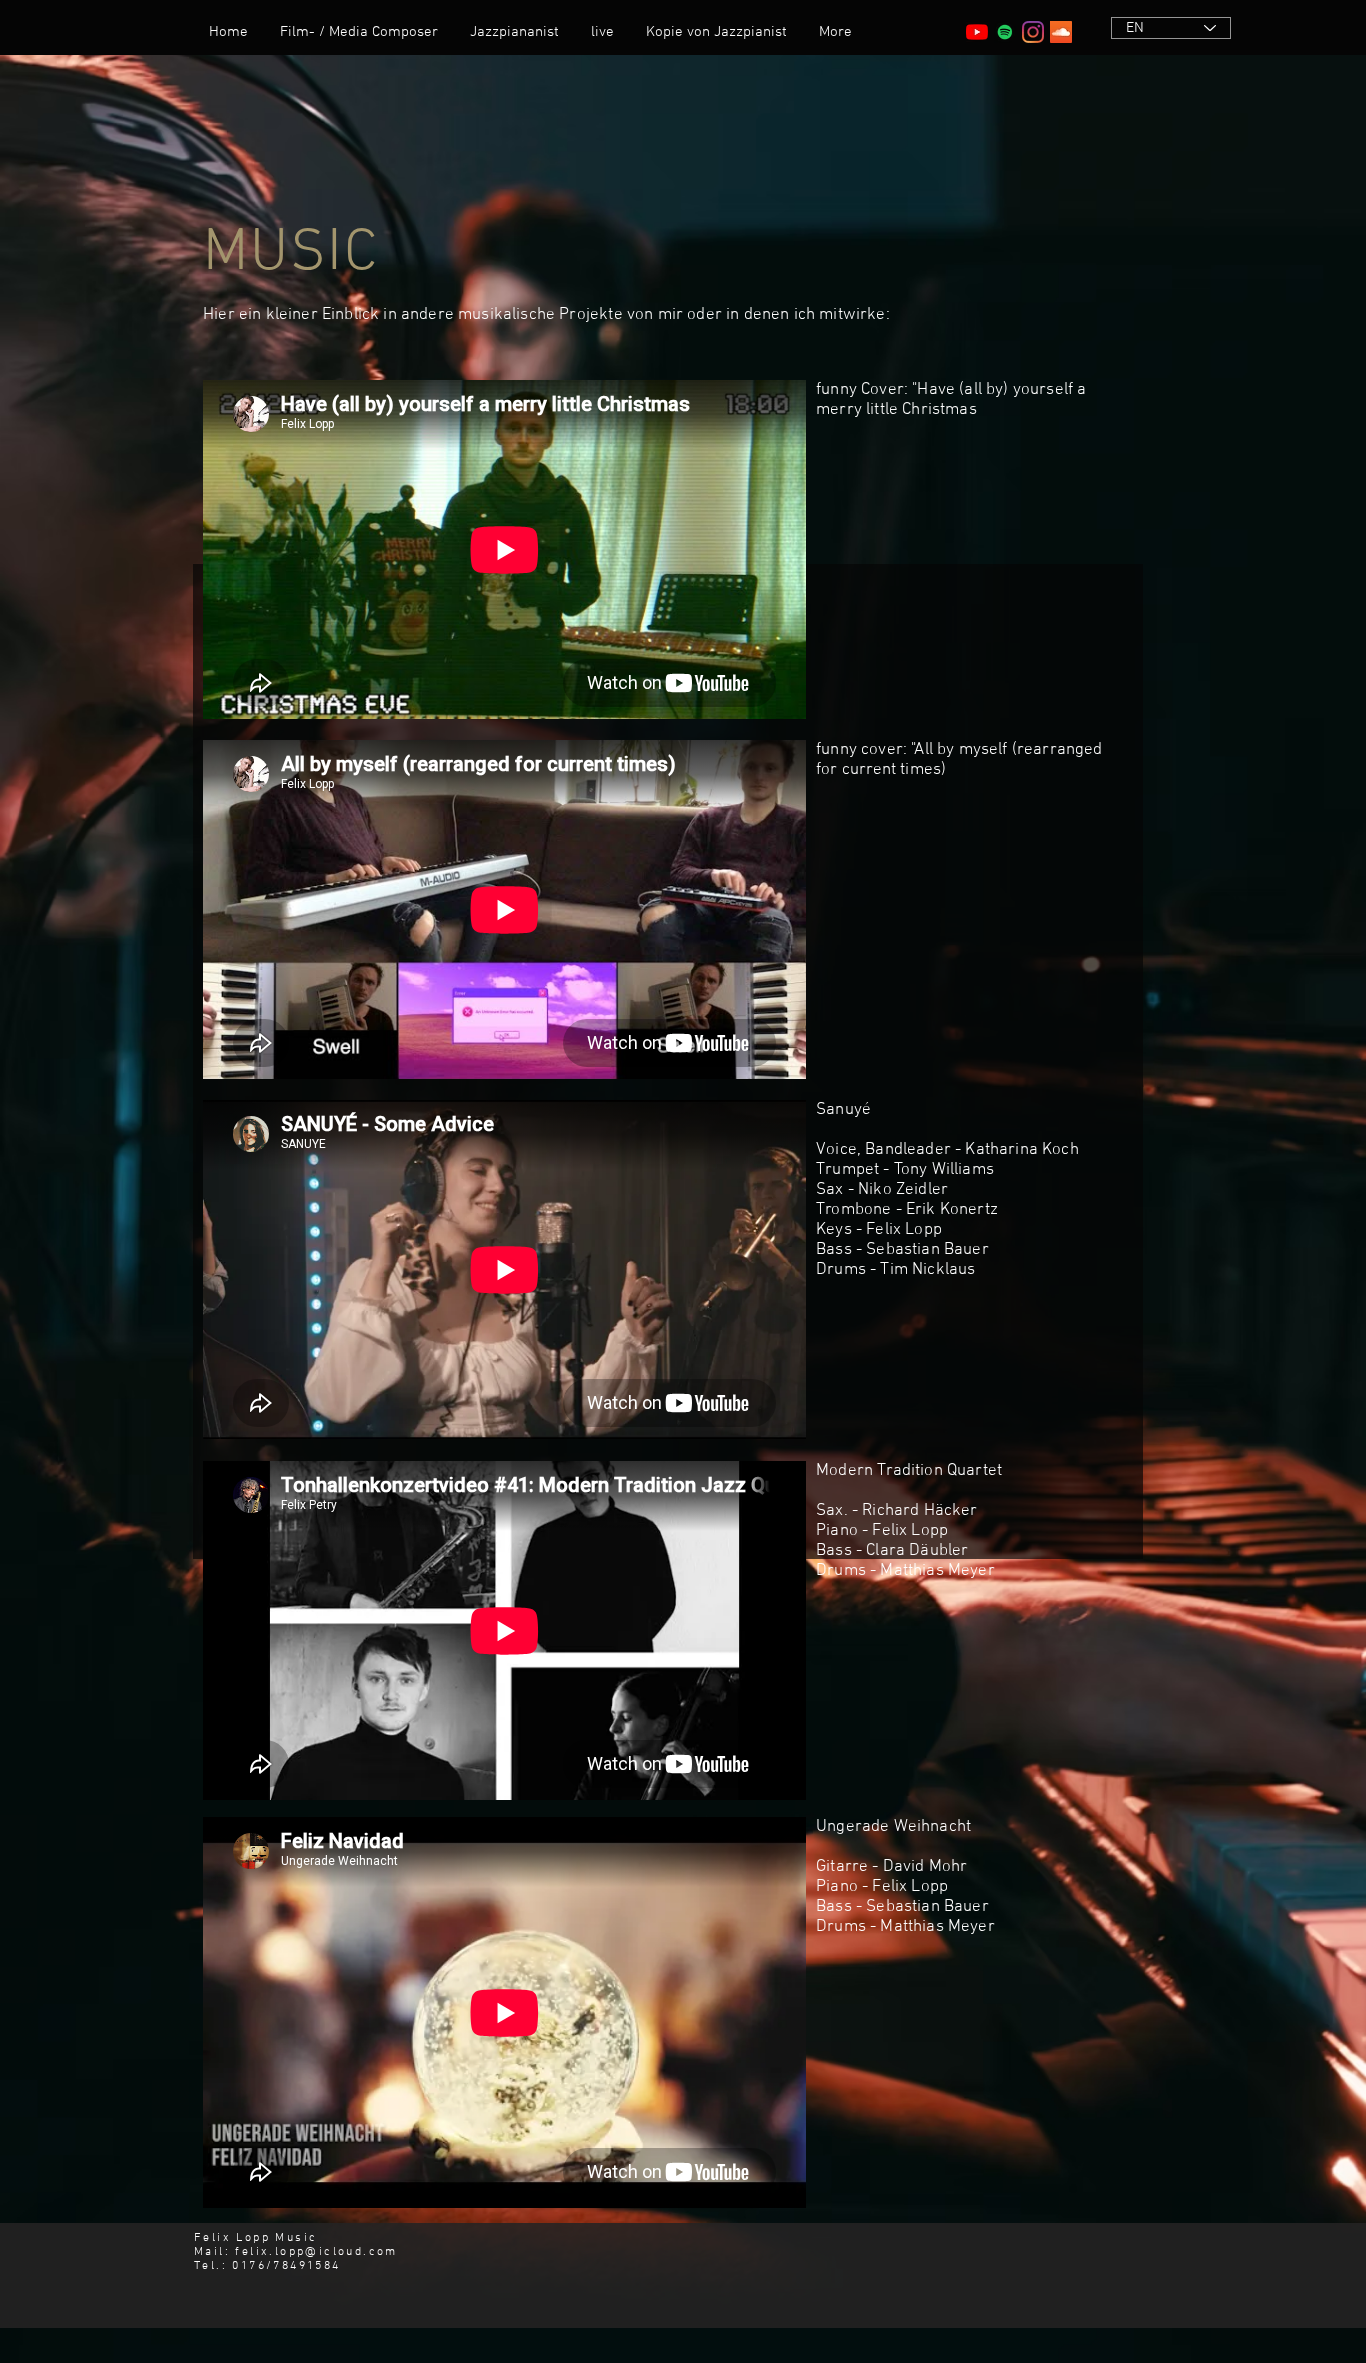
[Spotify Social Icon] (1005, 32)
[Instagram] (1033, 32)
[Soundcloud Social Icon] (1061, 32)
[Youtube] (977, 32)
